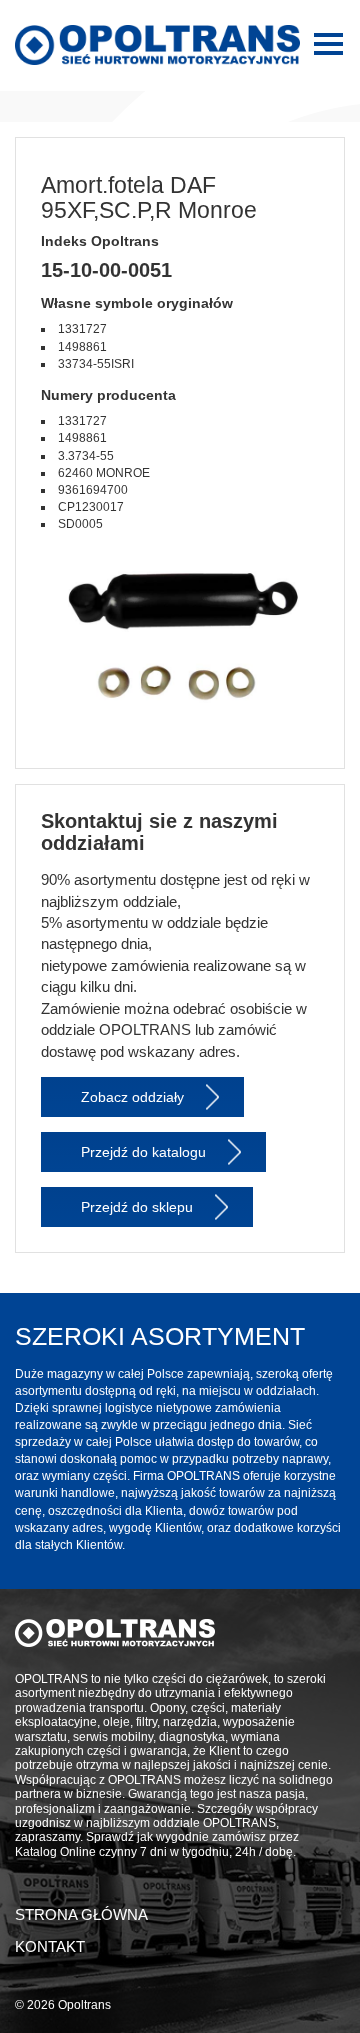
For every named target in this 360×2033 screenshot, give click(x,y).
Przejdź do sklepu (137, 1207)
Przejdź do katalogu (143, 1152)
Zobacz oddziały (132, 1097)
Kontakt (50, 1946)
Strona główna (81, 1914)
